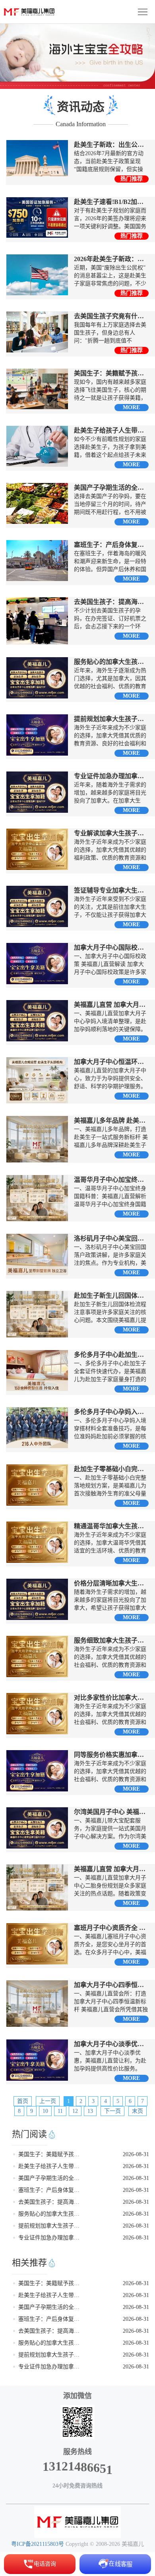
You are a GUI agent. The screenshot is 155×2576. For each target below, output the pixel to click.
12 (75, 2111)
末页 (138, 2111)
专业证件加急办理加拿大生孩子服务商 (51, 2238)
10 (45, 2111)
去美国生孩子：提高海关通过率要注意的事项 (51, 2202)
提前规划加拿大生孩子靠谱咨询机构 (51, 2226)
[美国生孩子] (77, 2522)
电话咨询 (45, 2564)
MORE (131, 407)
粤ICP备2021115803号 (38, 2544)
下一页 (112, 2111)
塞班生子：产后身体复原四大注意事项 (51, 2190)
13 (90, 2111)
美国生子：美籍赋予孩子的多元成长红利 (51, 2154)
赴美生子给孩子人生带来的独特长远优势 (51, 2166)
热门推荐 (132, 179)
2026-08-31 (136, 2154)
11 (60, 2111)
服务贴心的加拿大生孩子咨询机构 (51, 2214)
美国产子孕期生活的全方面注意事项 (51, 2178)
